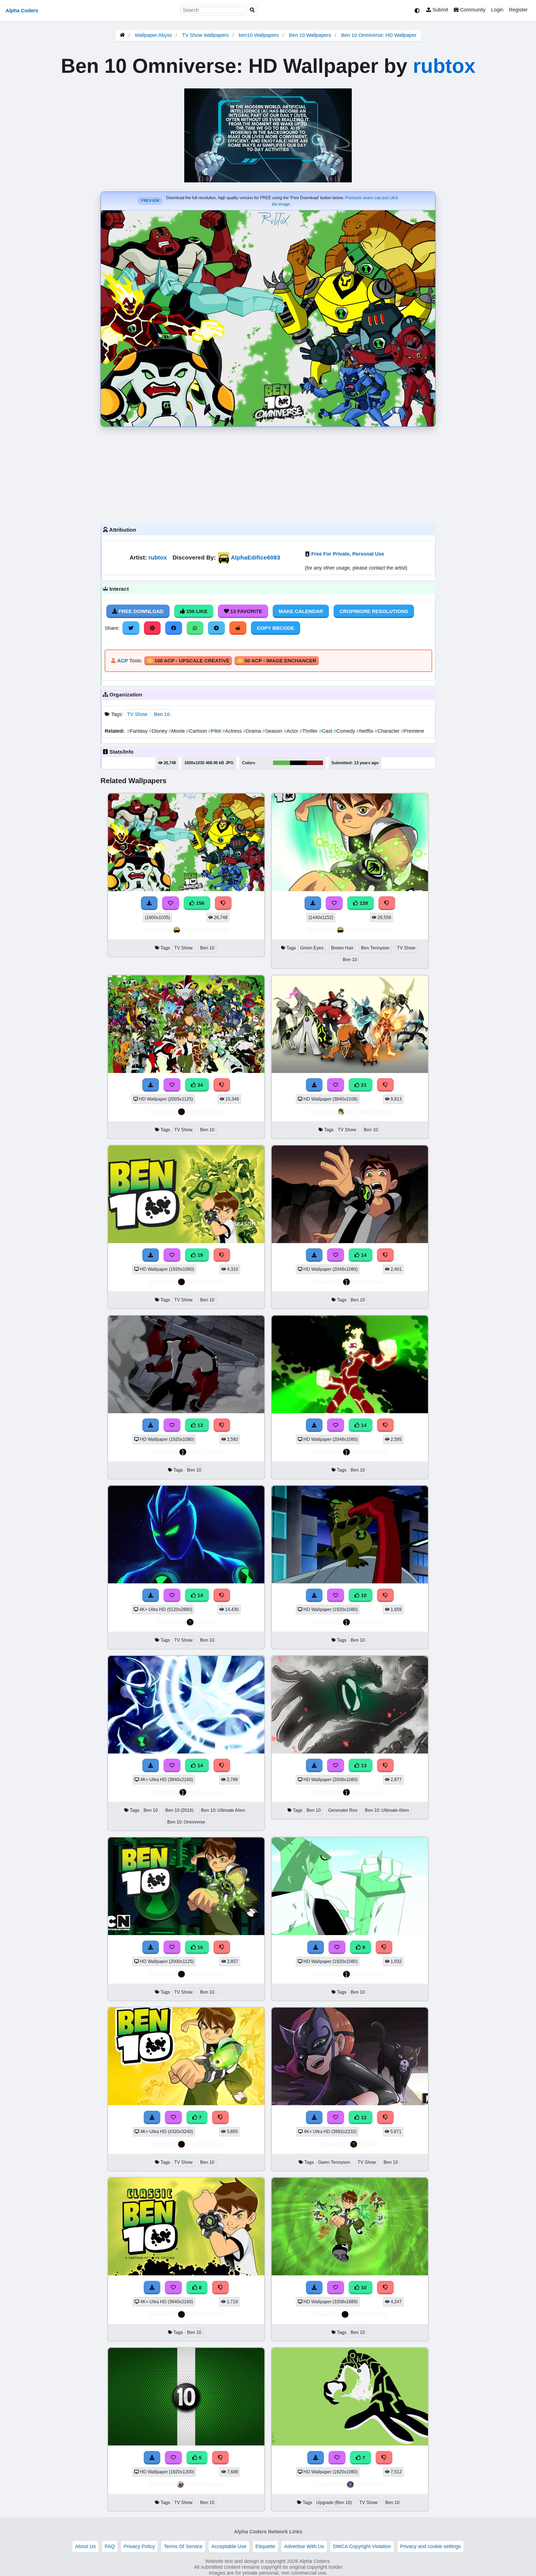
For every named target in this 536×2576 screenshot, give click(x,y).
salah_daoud (369, 1282)
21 (363, 1085)
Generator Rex (343, 1810)
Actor (292, 731)
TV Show (137, 714)
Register (518, 10)
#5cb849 (282, 763)
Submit (440, 10)
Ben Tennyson (375, 948)
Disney (159, 731)
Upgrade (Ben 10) (334, 2503)
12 (363, 2117)
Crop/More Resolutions (374, 611)
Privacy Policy (139, 2546)
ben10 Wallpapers (259, 35)
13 (199, 1425)
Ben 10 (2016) (179, 1810)
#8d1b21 (315, 763)
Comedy (345, 731)
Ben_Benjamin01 (369, 1112)
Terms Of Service (183, 2546)
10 (363, 1595)
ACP (123, 661)
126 (363, 903)
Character (388, 731)
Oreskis (205, 1622)
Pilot (215, 731)
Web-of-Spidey (205, 2484)
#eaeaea (265, 763)
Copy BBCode (276, 628)
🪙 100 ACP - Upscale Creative (188, 661)
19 (199, 1255)
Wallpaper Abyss (153, 35)
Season (273, 731)
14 (363, 1255)
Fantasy (138, 731)
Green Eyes (312, 948)
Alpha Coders (22, 11)
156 (199, 903)
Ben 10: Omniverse (186, 1822)
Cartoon (197, 731)
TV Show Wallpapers (206, 35)
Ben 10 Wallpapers (311, 35)
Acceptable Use (229, 2546)
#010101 (298, 763)
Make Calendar (301, 611)
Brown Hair (342, 948)
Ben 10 (162, 714)
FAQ (110, 2546)
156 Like (196, 611)
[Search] (252, 10)
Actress (233, 731)
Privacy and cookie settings (430, 2546)
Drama (253, 731)
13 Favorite (246, 611)
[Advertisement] (268, 474)
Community (472, 10)
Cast (326, 731)
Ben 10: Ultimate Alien (223, 1810)
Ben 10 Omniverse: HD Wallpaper (379, 35)
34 (199, 1085)
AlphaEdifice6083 (256, 557)
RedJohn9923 (205, 1112)
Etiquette (265, 2546)
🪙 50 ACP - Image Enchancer (277, 661)
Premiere (412, 731)
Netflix (366, 731)
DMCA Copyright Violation (362, 2546)
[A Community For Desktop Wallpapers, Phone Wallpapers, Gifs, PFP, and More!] (122, 35)
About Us (85, 2546)
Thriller (309, 731)
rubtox (444, 66)
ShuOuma (369, 2484)
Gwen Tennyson (334, 2162)
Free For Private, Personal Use (348, 554)
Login (497, 10)
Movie (177, 731)
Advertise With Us (304, 2546)
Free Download (140, 611)
